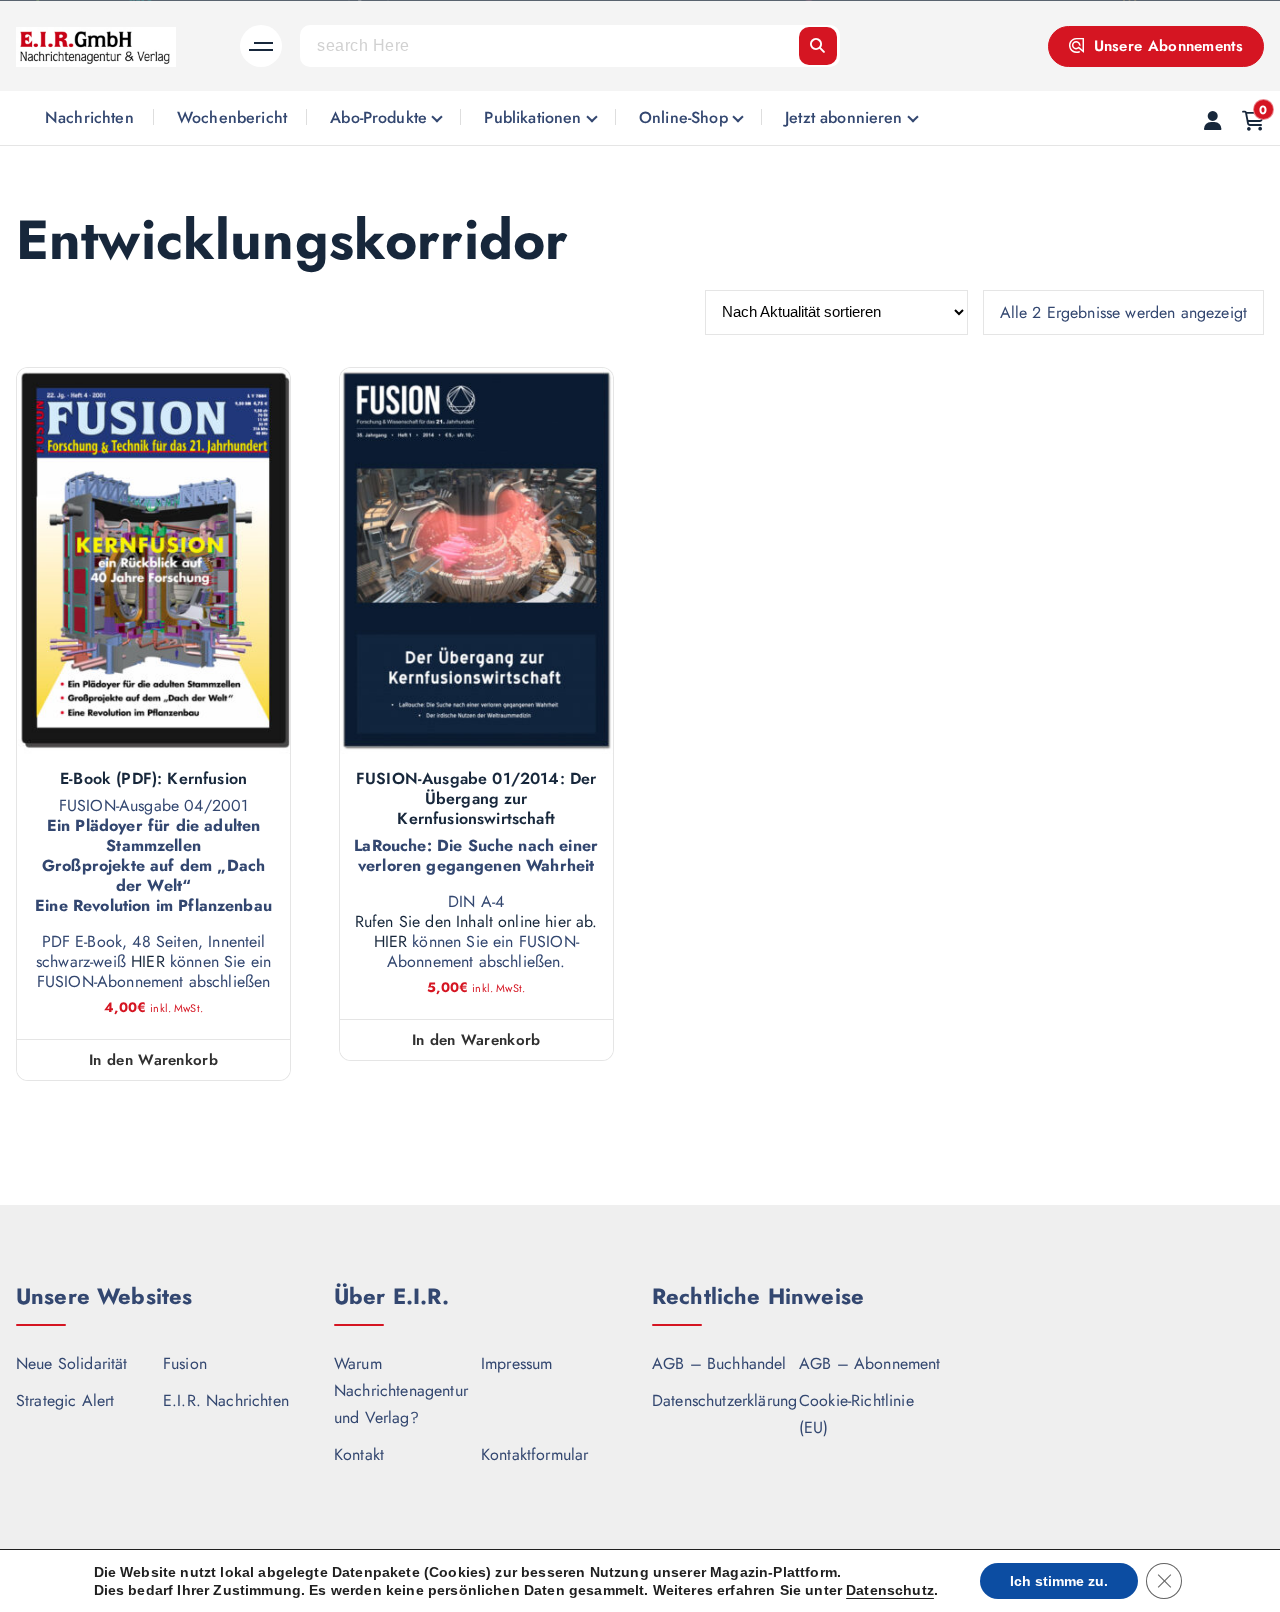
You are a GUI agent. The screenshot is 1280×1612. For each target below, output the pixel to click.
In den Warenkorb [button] (153, 1060)
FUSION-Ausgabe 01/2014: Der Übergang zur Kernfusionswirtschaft (476, 799)
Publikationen (532, 117)
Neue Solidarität (72, 1363)
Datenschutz (890, 1590)
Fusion (185, 1363)
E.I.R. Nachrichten (226, 1400)
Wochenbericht (232, 117)
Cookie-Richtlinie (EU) (856, 1414)
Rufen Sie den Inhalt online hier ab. (476, 922)
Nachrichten (89, 117)
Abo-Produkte (378, 117)
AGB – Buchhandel (719, 1363)
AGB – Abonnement (870, 1363)
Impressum (516, 1363)
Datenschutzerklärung (724, 1400)
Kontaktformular (534, 1454)
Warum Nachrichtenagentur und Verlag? (401, 1390)
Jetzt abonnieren (844, 117)
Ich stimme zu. (1059, 1581)
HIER (148, 962)
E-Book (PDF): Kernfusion (153, 779)
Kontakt (359, 1454)
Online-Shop (683, 117)
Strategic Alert (65, 1400)
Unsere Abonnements (1165, 46)
